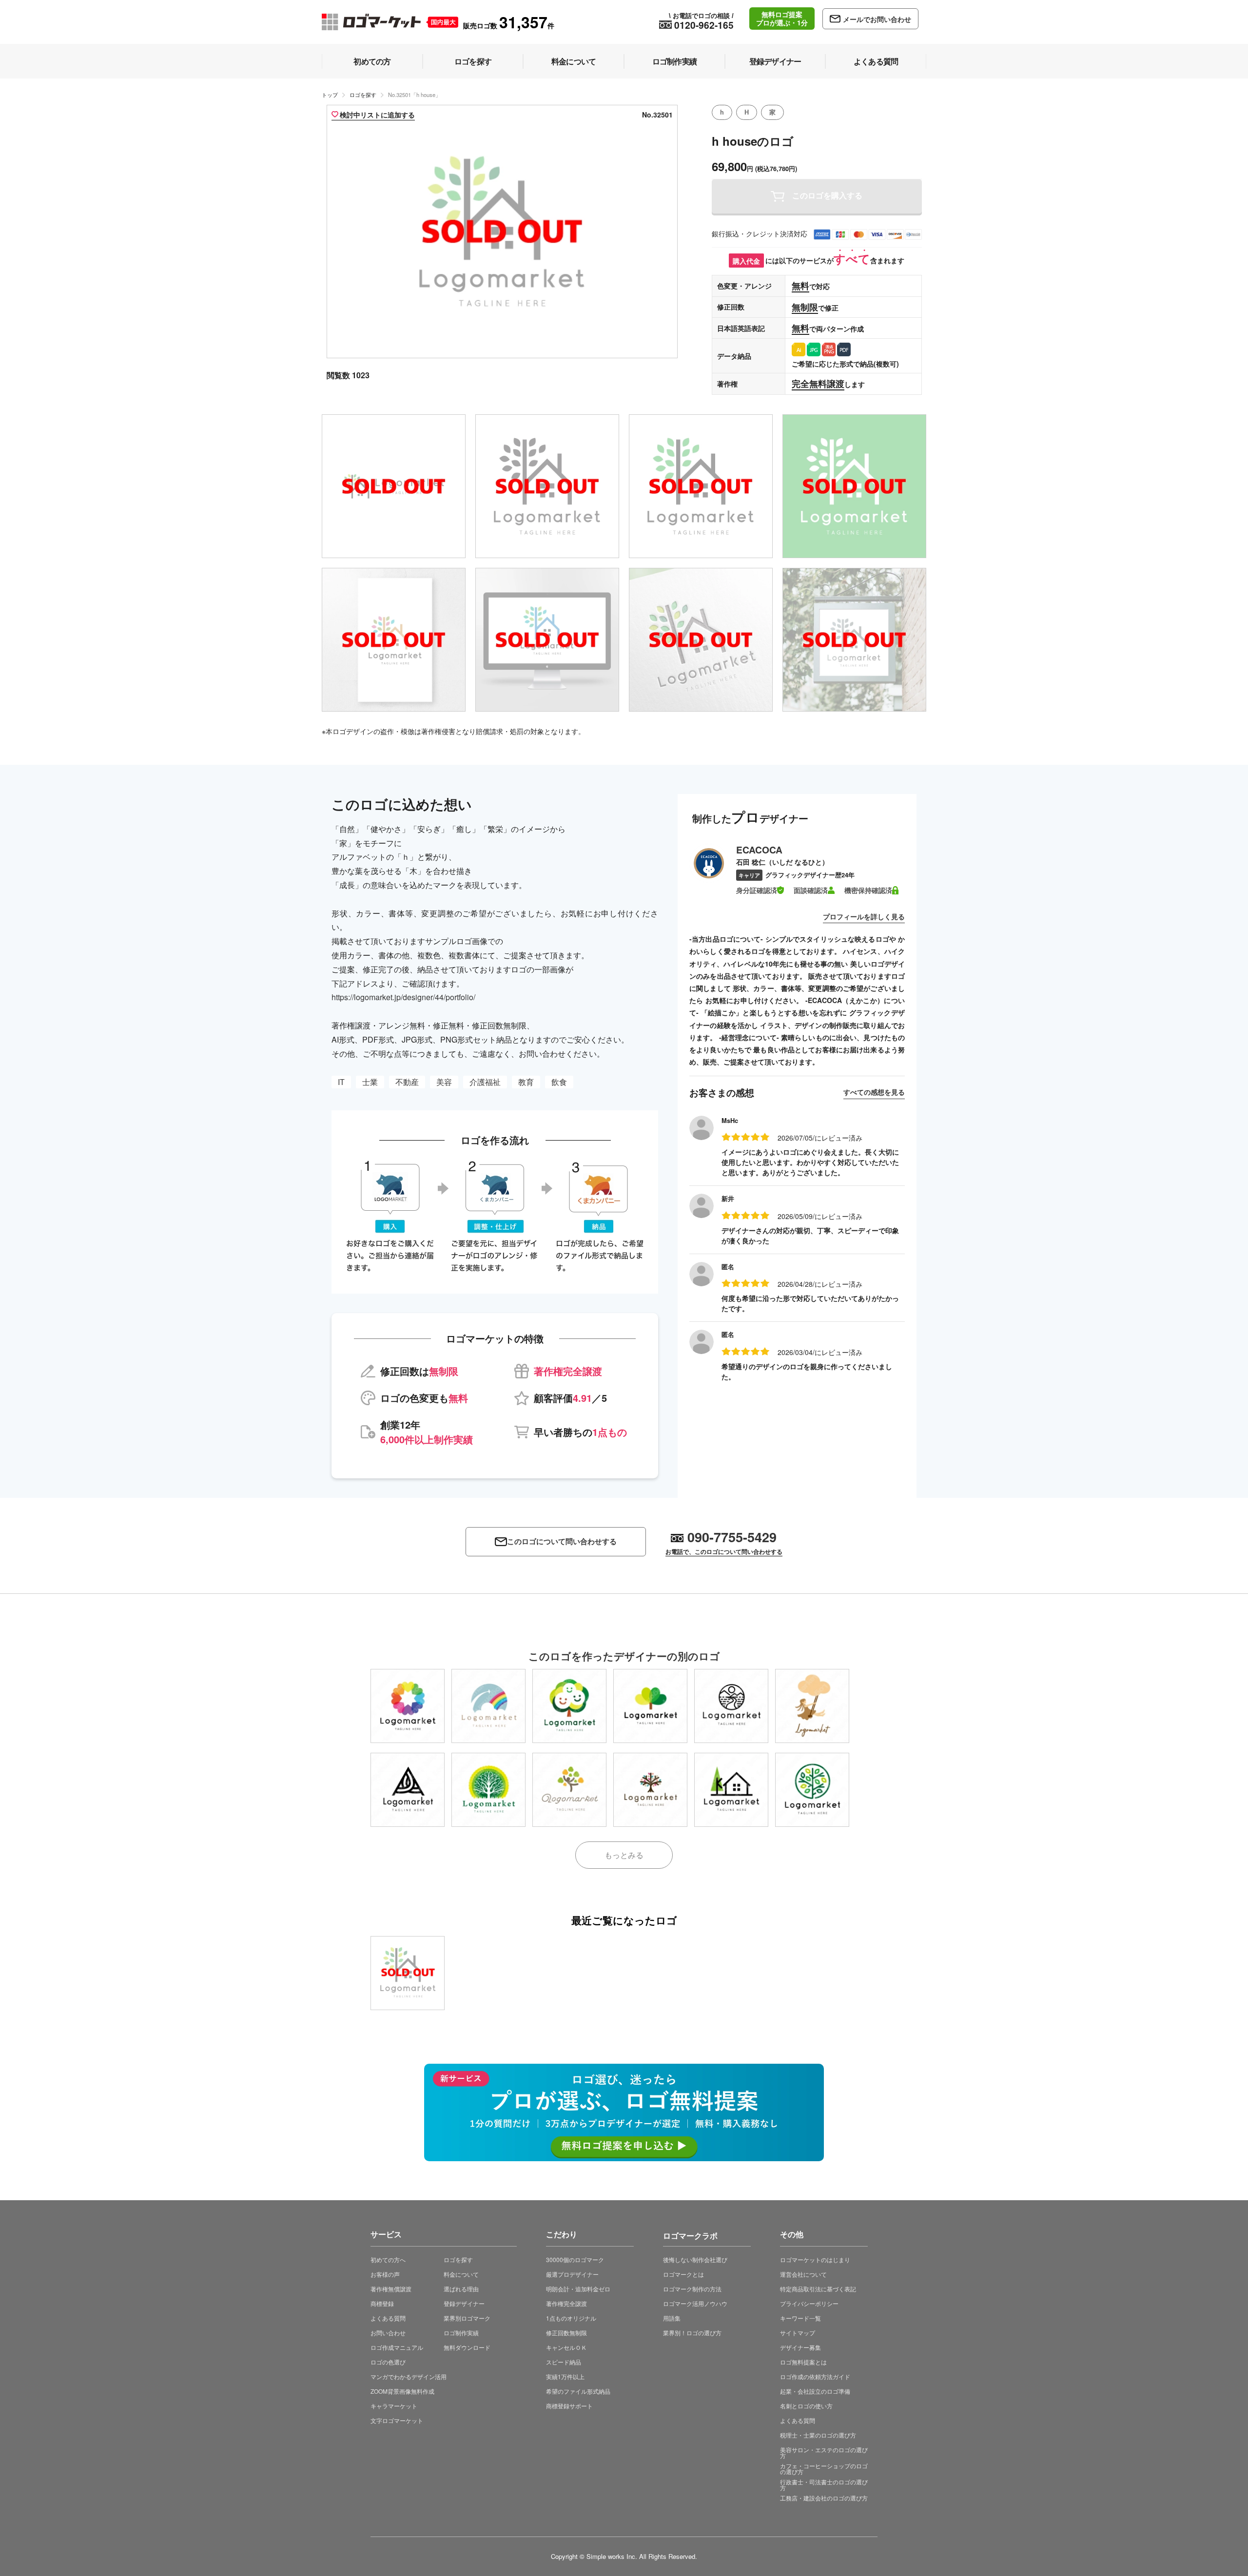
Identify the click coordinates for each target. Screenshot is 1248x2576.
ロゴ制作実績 (461, 2333)
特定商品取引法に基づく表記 (818, 2289)
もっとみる (624, 1855)
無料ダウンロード (467, 2347)
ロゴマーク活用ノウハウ (695, 2303)
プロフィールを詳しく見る (864, 916)
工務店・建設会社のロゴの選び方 (824, 2498)
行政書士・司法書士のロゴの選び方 (824, 2485)
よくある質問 (388, 2318)
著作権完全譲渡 (566, 2303)
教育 (526, 1082)
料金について (461, 2274)
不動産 (407, 1082)
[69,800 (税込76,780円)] (408, 1973)
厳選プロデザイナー (572, 2274)
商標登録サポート (569, 2406)
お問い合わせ (388, 2333)
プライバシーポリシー (809, 2303)
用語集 (672, 2318)
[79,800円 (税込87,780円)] (408, 1706)
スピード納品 (564, 2362)
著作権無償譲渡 (391, 2289)
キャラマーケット (394, 2406)
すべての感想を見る (874, 1092)
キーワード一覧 (800, 2318)
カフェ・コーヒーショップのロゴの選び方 (824, 2469)
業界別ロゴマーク (467, 2318)
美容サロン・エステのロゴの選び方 (824, 2452)
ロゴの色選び (388, 2362)
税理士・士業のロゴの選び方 (818, 2435)
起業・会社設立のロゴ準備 (815, 2391)
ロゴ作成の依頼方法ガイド (815, 2376)
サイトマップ (798, 2333)
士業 (370, 1082)
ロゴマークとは (683, 2274)
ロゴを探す (363, 95)
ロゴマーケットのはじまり (815, 2259)
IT (341, 1082)
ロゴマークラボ (690, 2234)
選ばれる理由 (461, 2289)
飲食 (559, 1082)
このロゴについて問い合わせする (562, 1541)
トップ (330, 95)
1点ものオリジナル (571, 2318)
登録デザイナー (464, 2303)
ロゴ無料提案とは (803, 2362)
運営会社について (803, 2274)
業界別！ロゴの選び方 (692, 2333)
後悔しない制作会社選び (695, 2259)
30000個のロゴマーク (575, 2259)
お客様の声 (385, 2274)
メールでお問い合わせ (877, 19)
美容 (444, 1082)
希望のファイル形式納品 (578, 2391)
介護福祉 (485, 1082)
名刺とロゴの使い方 (806, 2406)
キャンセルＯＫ (566, 2347)
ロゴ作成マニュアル (397, 2347)
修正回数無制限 (566, 2333)
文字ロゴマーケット (397, 2420)
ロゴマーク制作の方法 (692, 2289)
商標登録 (382, 2303)
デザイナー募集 (800, 2347)
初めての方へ (388, 2259)
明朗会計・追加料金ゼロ (578, 2289)
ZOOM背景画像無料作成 (402, 2391)
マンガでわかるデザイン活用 (409, 2376)
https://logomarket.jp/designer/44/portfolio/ (403, 997)
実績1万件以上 (565, 2376)
